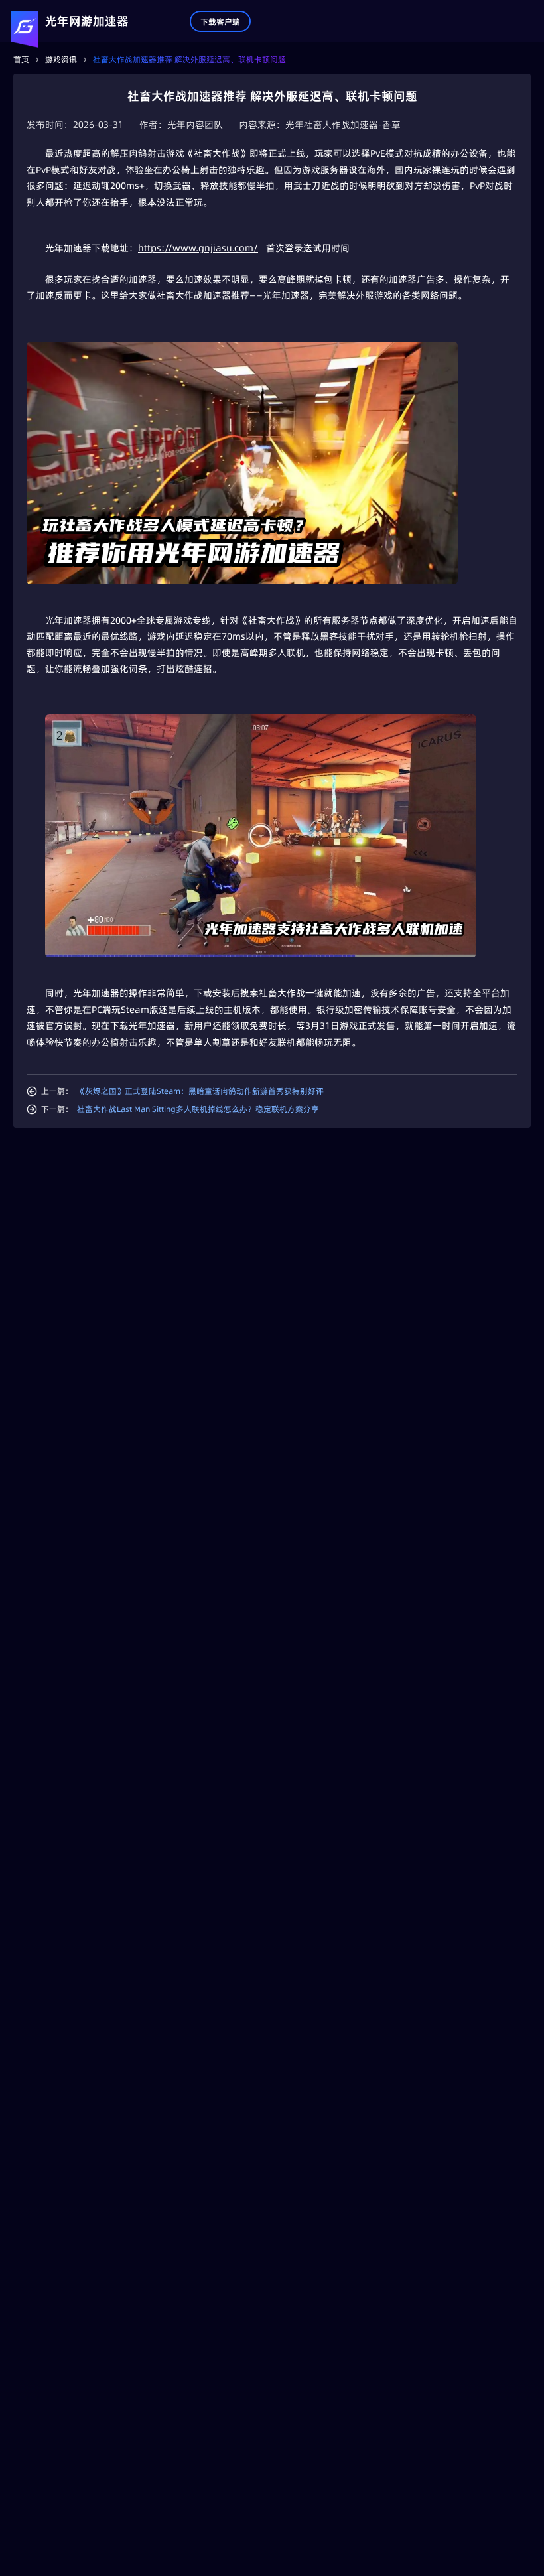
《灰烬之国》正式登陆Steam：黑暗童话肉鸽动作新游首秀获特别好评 (200, 1091)
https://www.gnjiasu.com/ (198, 248)
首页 (21, 59)
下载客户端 (220, 22)
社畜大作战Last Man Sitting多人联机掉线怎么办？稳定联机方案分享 (198, 1109)
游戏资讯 (61, 59)
